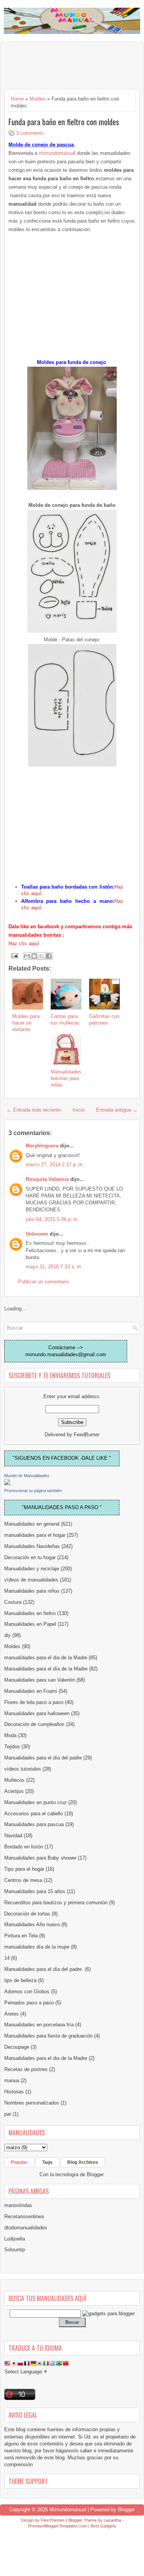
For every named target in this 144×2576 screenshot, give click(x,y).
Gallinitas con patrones (104, 1020)
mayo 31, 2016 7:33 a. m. (54, 1267)
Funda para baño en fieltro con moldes (64, 122)
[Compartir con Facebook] (49, 956)
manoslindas (18, 2205)
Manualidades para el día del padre (43, 1758)
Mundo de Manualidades (27, 1476)
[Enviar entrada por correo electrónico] (14, 955)
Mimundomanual (68, 2510)
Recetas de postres (26, 2069)
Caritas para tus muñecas (65, 1020)
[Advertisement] (66, 65)
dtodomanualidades (26, 2228)
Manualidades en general (32, 1524)
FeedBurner (87, 1435)
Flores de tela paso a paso (34, 1702)
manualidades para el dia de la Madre (46, 1658)
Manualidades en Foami (31, 1691)
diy (7, 1635)
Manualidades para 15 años (35, 1891)
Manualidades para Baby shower (40, 1858)
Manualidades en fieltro (30, 1613)
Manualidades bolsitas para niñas (66, 1078)
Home (17, 99)
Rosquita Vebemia (47, 1179)
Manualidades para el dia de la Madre (46, 2058)
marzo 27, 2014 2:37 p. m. (55, 1165)
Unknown (37, 1234)
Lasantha (112, 2520)
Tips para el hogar (24, 1869)
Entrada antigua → (117, 1110)
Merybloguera (42, 1146)
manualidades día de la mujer (37, 1947)
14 (7, 1958)
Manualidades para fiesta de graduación (48, 2036)
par (8, 2114)
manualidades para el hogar (35, 1535)
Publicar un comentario (44, 1282)
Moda (10, 1735)
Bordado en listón (24, 1847)
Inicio (79, 1110)
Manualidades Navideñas (32, 1546)
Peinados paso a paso (29, 2003)
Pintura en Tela (21, 1936)
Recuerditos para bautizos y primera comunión (56, 1903)
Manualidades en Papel (30, 1624)
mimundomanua (56, 153)
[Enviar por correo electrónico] (27, 956)
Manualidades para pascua (34, 1824)
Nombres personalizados (32, 2103)
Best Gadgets (103, 2526)
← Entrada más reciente (34, 1110)
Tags (47, 2162)
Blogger (95, 2174)
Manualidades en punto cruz (36, 1802)
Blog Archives (83, 2162)
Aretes (12, 2014)
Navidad (13, 1836)
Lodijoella (15, 2239)
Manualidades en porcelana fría (39, 2025)
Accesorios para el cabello (34, 1814)
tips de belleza (20, 1980)
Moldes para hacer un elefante (26, 1023)
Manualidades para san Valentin (40, 1680)
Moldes (38, 99)
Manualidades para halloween (37, 1713)
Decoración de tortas (27, 1914)
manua (12, 2080)
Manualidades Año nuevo (32, 1924)
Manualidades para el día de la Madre (46, 1669)
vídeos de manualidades (31, 1580)
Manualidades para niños (32, 1591)
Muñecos (14, 1780)
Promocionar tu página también (33, 1491)
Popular (19, 2162)
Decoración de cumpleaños (34, 1724)
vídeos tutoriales (23, 1769)
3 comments (30, 133)
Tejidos (12, 1747)
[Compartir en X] (41, 956)
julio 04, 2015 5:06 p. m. (52, 1219)
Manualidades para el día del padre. (44, 1969)
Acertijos (14, 1791)
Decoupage (17, 2047)
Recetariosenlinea (24, 2216)
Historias (14, 2092)
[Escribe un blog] (34, 956)
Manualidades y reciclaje (32, 1569)
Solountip (15, 2250)
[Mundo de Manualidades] (7, 1483)
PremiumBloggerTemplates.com (58, 2526)
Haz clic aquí (24, 943)
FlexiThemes (53, 2520)
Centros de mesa (23, 1880)
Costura (13, 1602)
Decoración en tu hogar (30, 1557)
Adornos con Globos (27, 1992)
